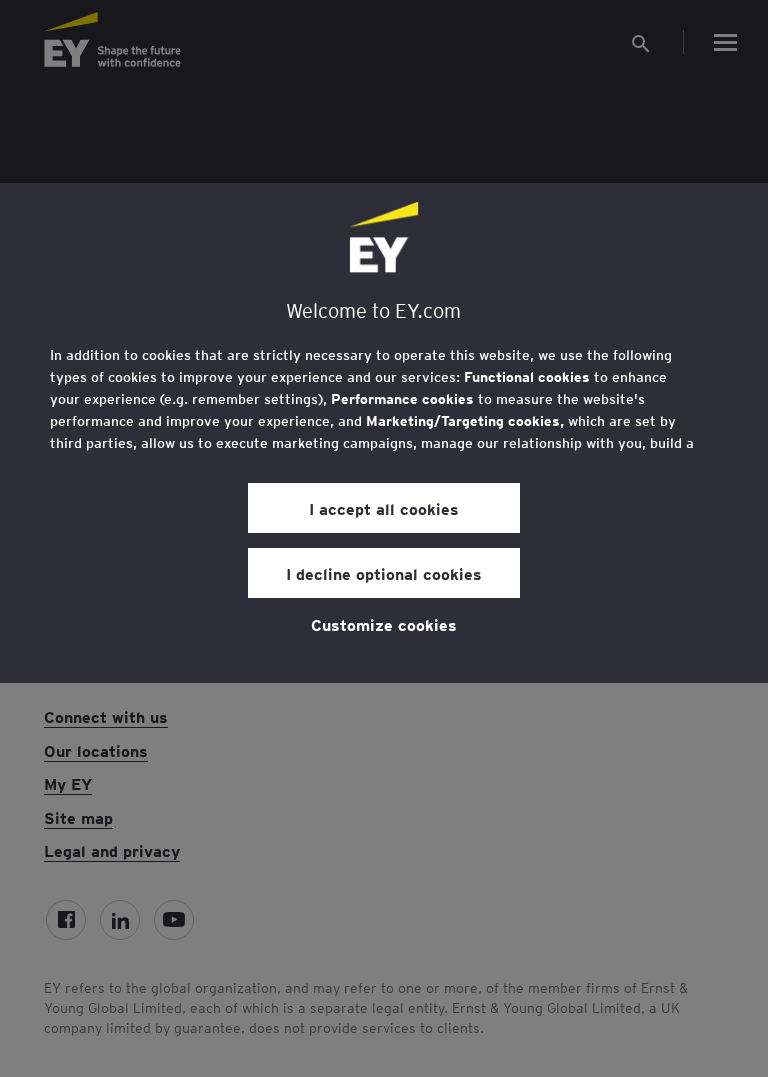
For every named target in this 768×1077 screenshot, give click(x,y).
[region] (384, 433)
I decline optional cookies (384, 573)
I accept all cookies (384, 508)
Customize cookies (384, 624)
